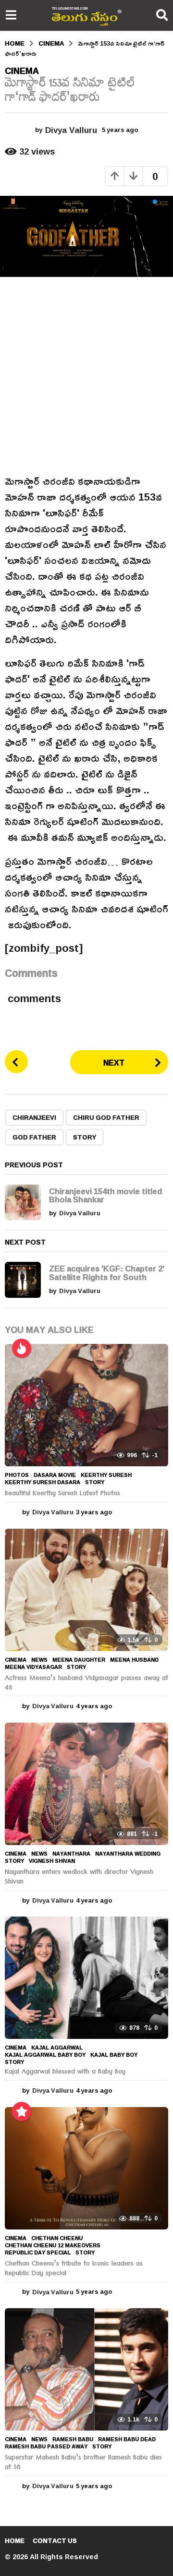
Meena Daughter (79, 1660)
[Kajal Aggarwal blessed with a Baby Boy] (86, 1978)
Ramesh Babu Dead (127, 2439)
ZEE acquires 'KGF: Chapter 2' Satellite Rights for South (107, 1272)
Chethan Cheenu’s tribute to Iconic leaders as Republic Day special (74, 2269)
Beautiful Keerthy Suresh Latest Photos (62, 1494)
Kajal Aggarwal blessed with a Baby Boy (65, 2073)
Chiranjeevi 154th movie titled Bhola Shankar (105, 1195)
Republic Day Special (38, 2253)
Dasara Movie (55, 1475)
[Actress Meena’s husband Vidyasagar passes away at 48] (86, 1590)
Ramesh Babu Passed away (46, 2446)
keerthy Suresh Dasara (43, 1482)
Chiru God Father (106, 1117)
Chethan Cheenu (57, 2238)
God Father (34, 1137)
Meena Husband (134, 1660)
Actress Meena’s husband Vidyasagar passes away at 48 (86, 1684)
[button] (11, 15)
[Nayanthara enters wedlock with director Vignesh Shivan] (86, 1784)
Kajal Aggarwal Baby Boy (45, 2055)
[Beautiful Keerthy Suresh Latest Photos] (86, 1405)
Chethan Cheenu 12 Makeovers (53, 2245)
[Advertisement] (86, 375)
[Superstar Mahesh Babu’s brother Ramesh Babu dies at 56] (86, 2369)
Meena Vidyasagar (33, 1667)
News (39, 1660)
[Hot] (22, 1348)
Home (15, 2540)
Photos (17, 1475)
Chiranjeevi (34, 1117)
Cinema (22, 71)
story (85, 1137)
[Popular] (22, 2111)
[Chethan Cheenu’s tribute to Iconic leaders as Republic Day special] (86, 2168)
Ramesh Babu (73, 2439)
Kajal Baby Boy (114, 2055)
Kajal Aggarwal (57, 2048)
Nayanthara (71, 1854)
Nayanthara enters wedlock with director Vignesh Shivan (79, 1878)
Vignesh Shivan (52, 1861)
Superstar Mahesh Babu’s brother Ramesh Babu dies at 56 (83, 2463)
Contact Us (55, 2540)
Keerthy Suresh (106, 1475)
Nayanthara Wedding (128, 1854)
